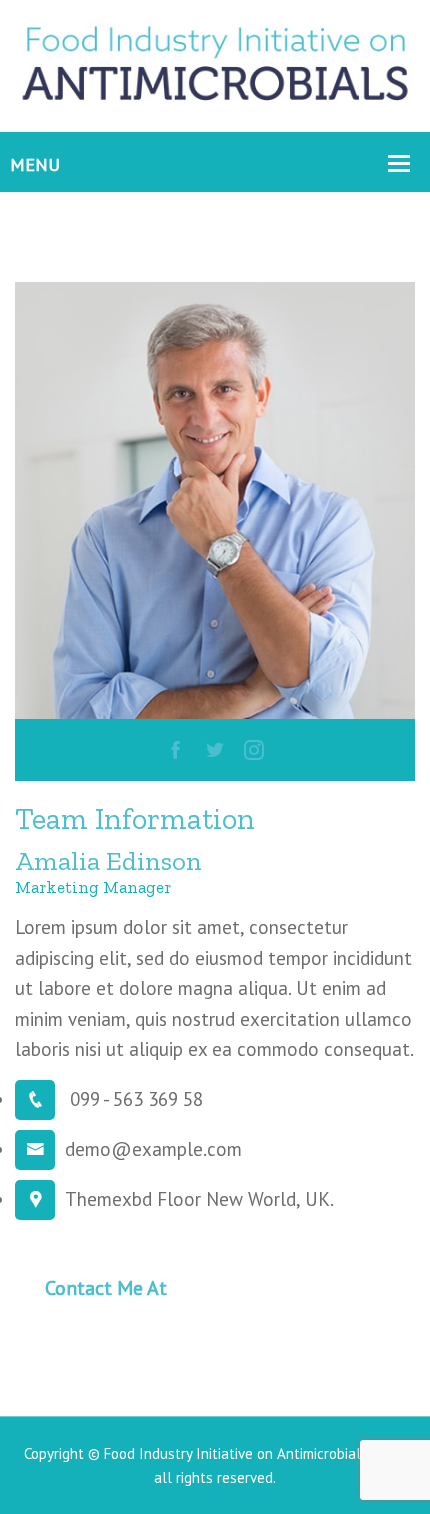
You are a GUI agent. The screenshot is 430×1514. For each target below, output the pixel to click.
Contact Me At (106, 1288)
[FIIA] (215, 64)
